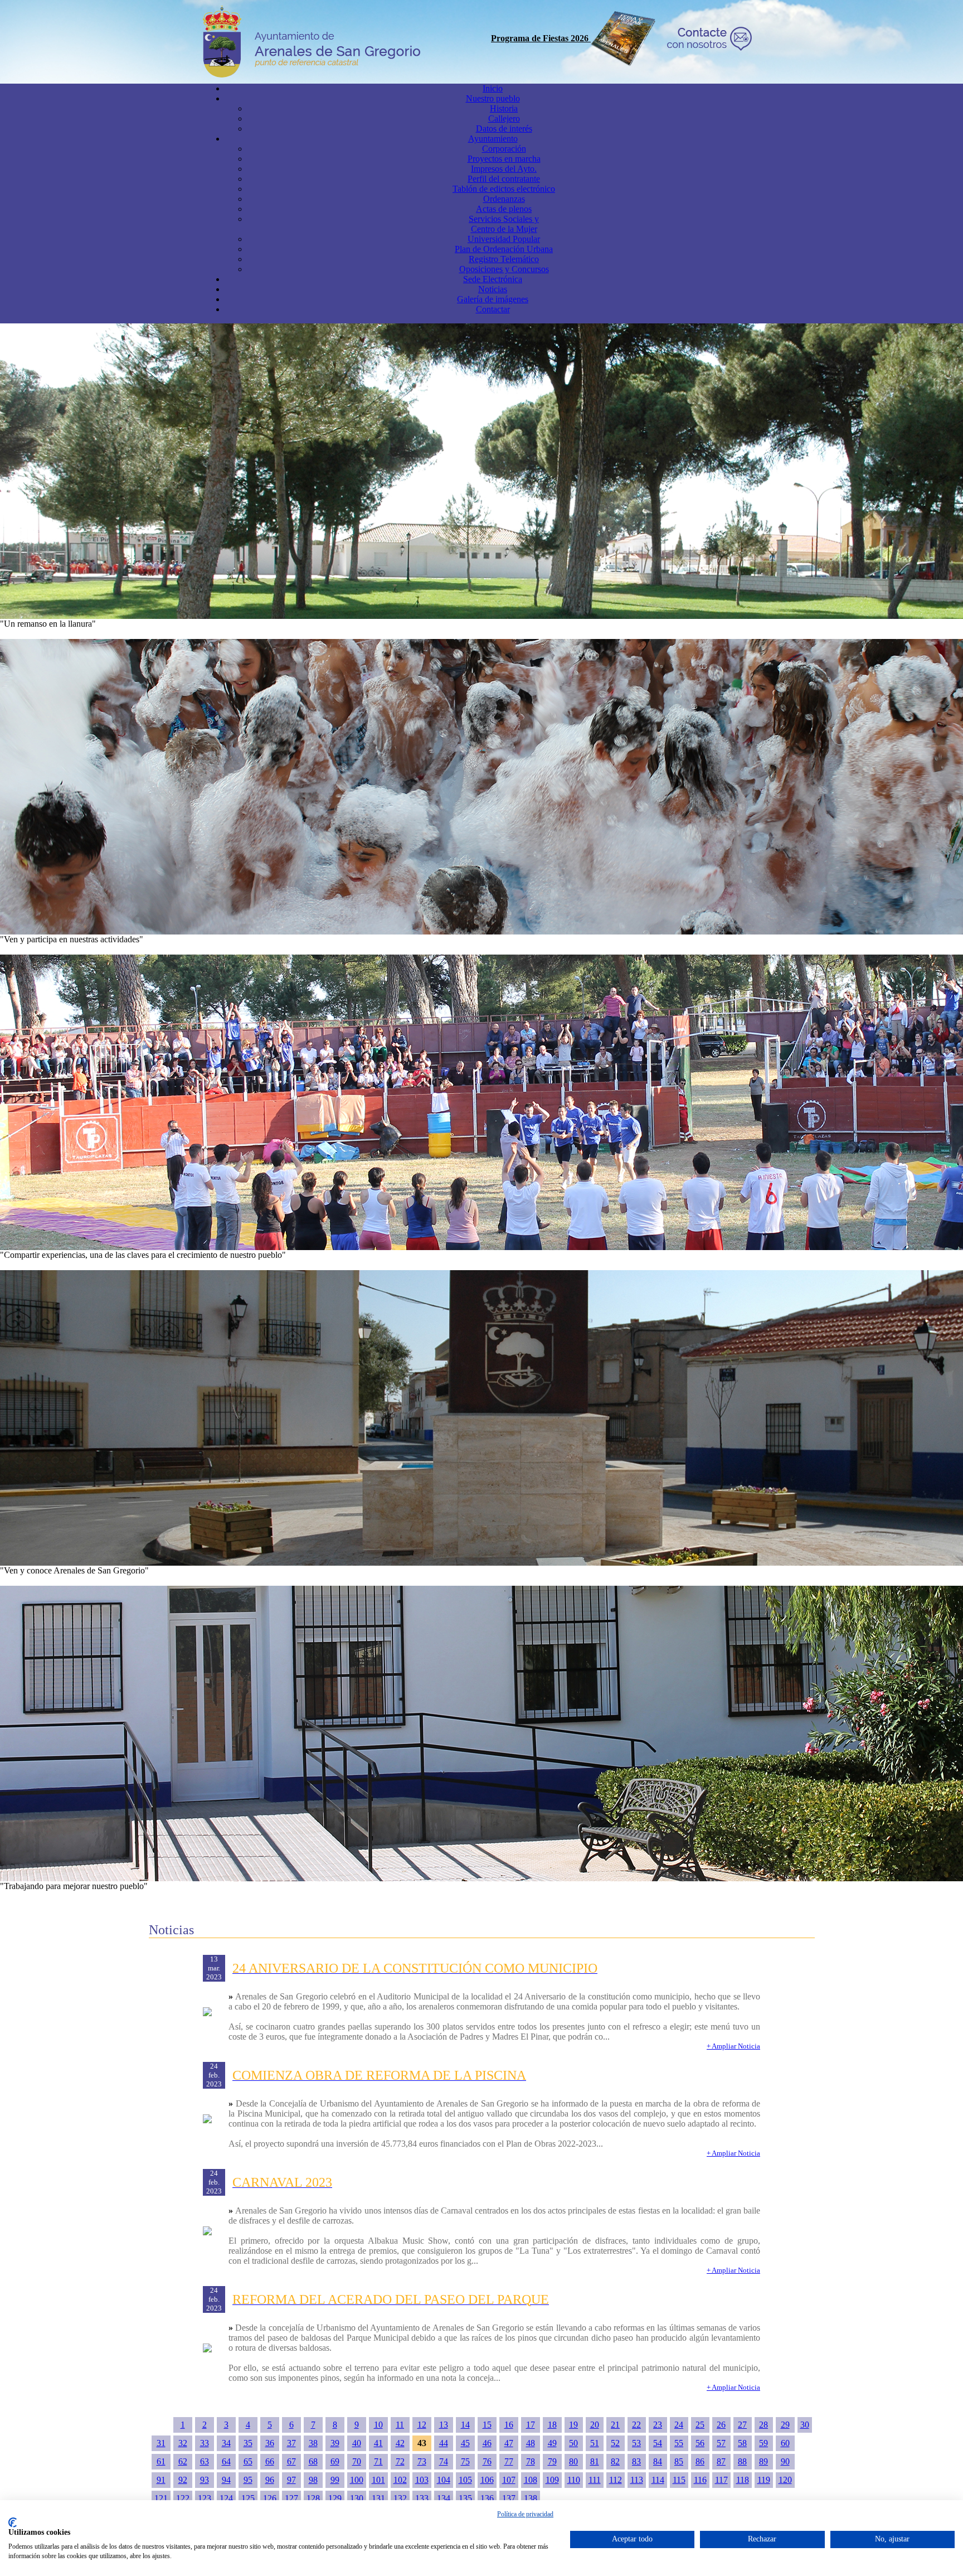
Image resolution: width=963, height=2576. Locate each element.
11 (400, 2425)
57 (721, 2443)
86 (700, 2461)
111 (595, 2480)
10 (378, 2425)
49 (552, 2443)
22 (636, 2425)
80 (573, 2461)
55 (679, 2443)
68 (313, 2461)
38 (313, 2443)
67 (291, 2461)
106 (487, 2480)
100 (357, 2480)
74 (444, 2461)
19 (573, 2425)
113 (637, 2480)
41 (378, 2443)
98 (313, 2480)
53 (636, 2443)
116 (700, 2480)
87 (721, 2461)
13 (444, 2425)
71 (378, 2461)
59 (763, 2443)
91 (161, 2480)
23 (658, 2425)
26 (721, 2425)
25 (700, 2425)
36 (270, 2443)
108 (531, 2480)
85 (679, 2461)
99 (335, 2480)
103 (422, 2480)
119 (764, 2480)
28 (763, 2425)
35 (248, 2443)
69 (335, 2461)
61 (161, 2461)
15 (487, 2425)
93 (205, 2480)
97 (291, 2480)
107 (509, 2480)
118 (743, 2480)
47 (509, 2443)
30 (805, 2425)
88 (742, 2461)
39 (335, 2443)
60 (785, 2443)
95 (248, 2480)
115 (679, 2480)
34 (226, 2443)
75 (465, 2461)
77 (509, 2461)
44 (444, 2443)
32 (183, 2443)
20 (595, 2425)
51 (595, 2443)
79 (552, 2461)
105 (465, 2480)
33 (205, 2443)
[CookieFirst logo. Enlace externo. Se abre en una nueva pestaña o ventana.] (13, 2522)
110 (574, 2480)
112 (616, 2480)
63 (205, 2461)
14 (465, 2425)
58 (742, 2443)
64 (226, 2461)
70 (357, 2461)
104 (444, 2480)
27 (742, 2425)
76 (487, 2461)
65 (248, 2461)
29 (785, 2425)
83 (636, 2461)
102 (400, 2480)
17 (531, 2425)
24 (679, 2425)
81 (595, 2461)
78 (531, 2461)
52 (615, 2443)
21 (615, 2425)
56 (700, 2443)
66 (270, 2461)
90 (785, 2461)
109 (552, 2480)
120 (785, 2480)
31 (161, 2443)
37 (291, 2443)
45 (465, 2443)
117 (721, 2480)
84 (658, 2461)
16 (509, 2425)
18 (552, 2425)
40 (357, 2443)
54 (658, 2443)
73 (422, 2461)
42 (400, 2443)
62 (183, 2461)
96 (270, 2480)
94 (226, 2480)
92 (183, 2480)
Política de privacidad (525, 2514)
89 (763, 2461)
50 (573, 2443)
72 (400, 2461)
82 (615, 2461)
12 (422, 2425)
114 (658, 2480)
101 (378, 2480)
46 (487, 2443)
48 (531, 2443)
